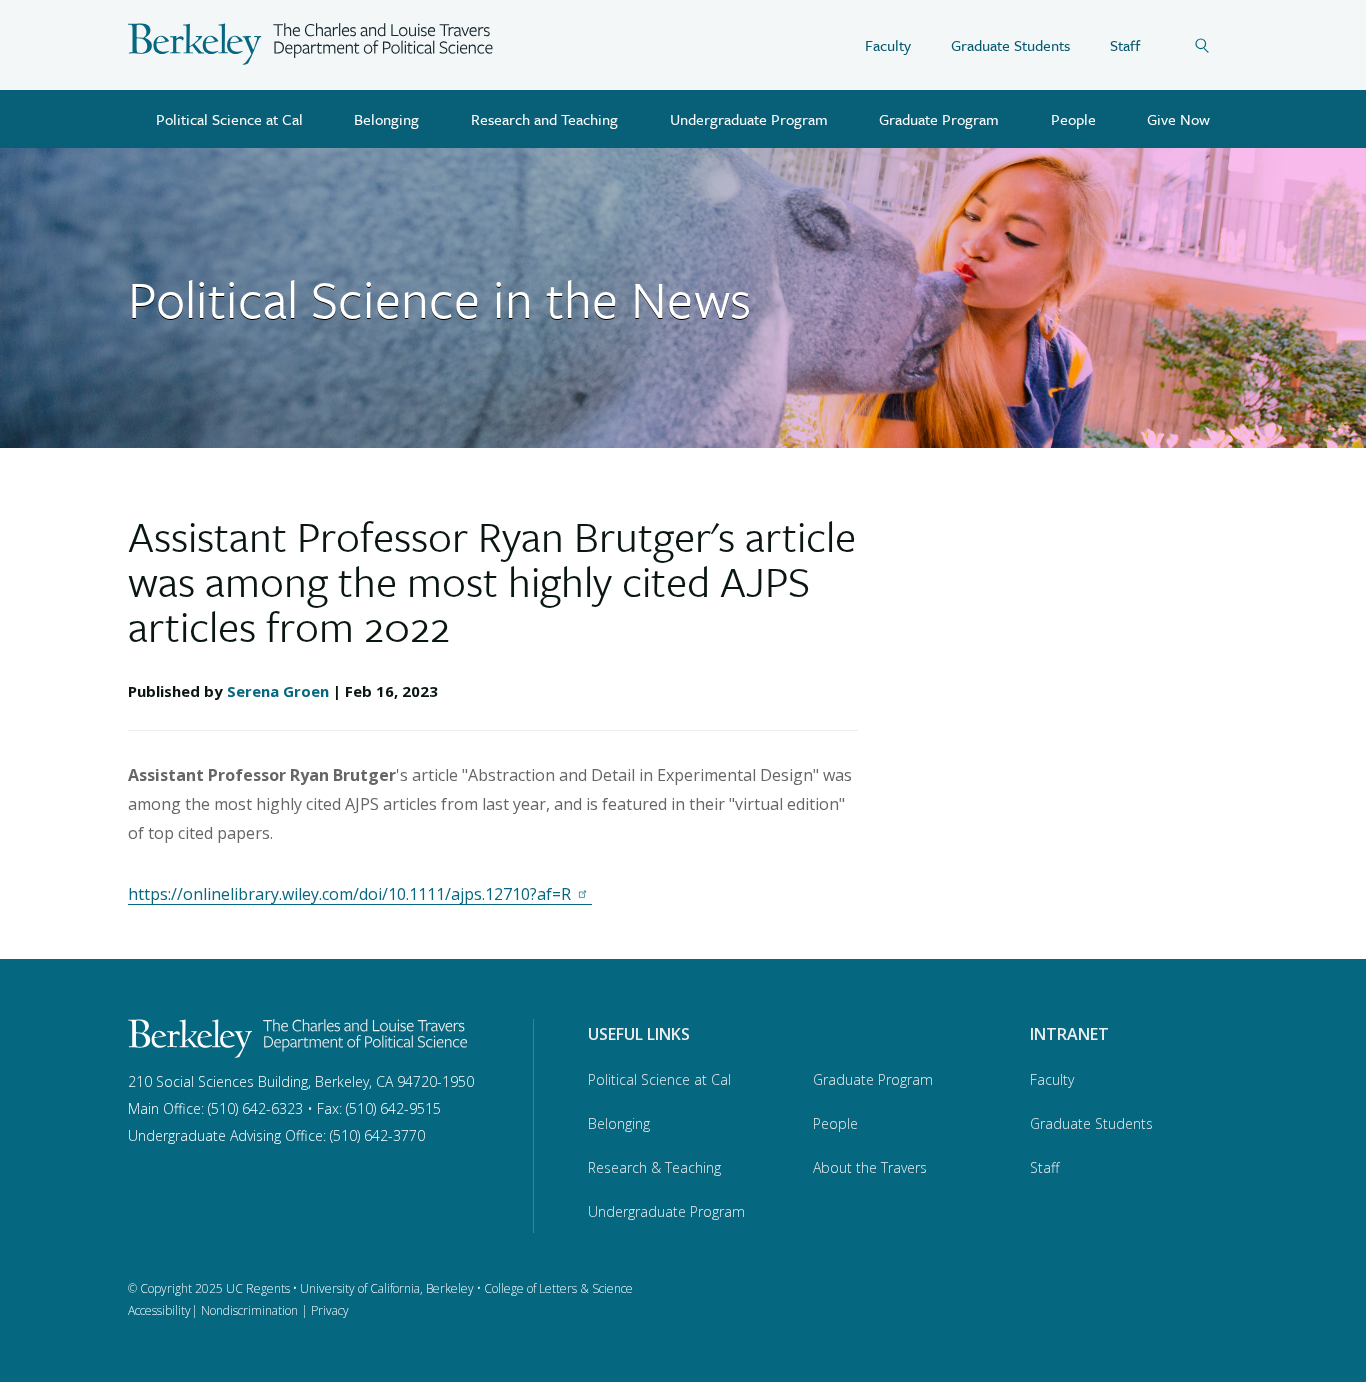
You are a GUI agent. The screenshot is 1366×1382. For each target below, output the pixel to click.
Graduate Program (939, 119)
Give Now (1178, 119)
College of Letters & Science (558, 1288)
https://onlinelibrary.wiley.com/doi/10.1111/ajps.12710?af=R (349, 894)
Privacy (330, 1310)
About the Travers (870, 1167)
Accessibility (159, 1310)
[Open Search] (1216, 45)
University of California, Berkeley (387, 1288)
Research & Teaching (654, 1167)
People (1073, 119)
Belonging (386, 119)
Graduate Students (1010, 45)
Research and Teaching (544, 119)
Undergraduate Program (749, 119)
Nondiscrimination (249, 1310)
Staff (1125, 45)
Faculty (888, 45)
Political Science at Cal (229, 119)
